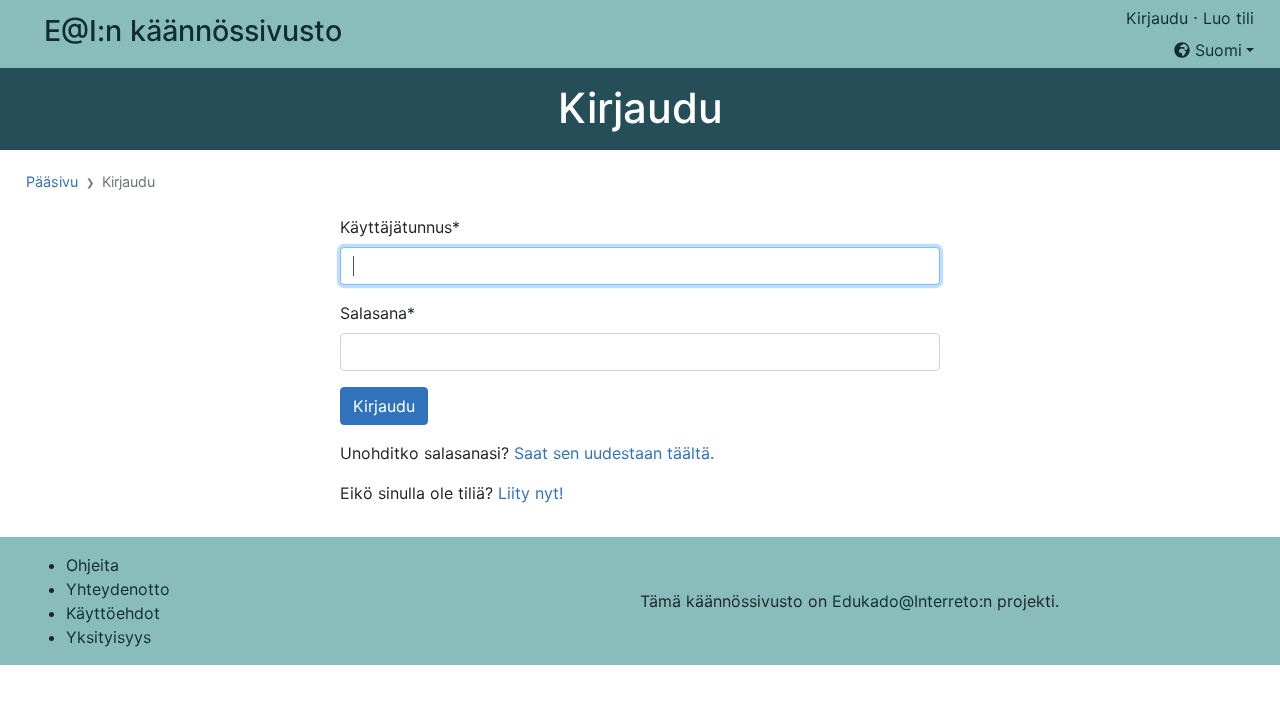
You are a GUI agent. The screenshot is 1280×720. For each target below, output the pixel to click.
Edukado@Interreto (905, 601)
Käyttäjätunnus (400, 227)
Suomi (1216, 50)
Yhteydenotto (118, 589)
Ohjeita (92, 565)
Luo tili (1228, 18)
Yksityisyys (108, 637)
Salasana (377, 313)
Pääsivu (52, 181)
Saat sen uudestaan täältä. (614, 453)
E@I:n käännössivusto (193, 30)
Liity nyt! (530, 493)
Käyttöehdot (113, 613)
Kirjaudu (1157, 18)
